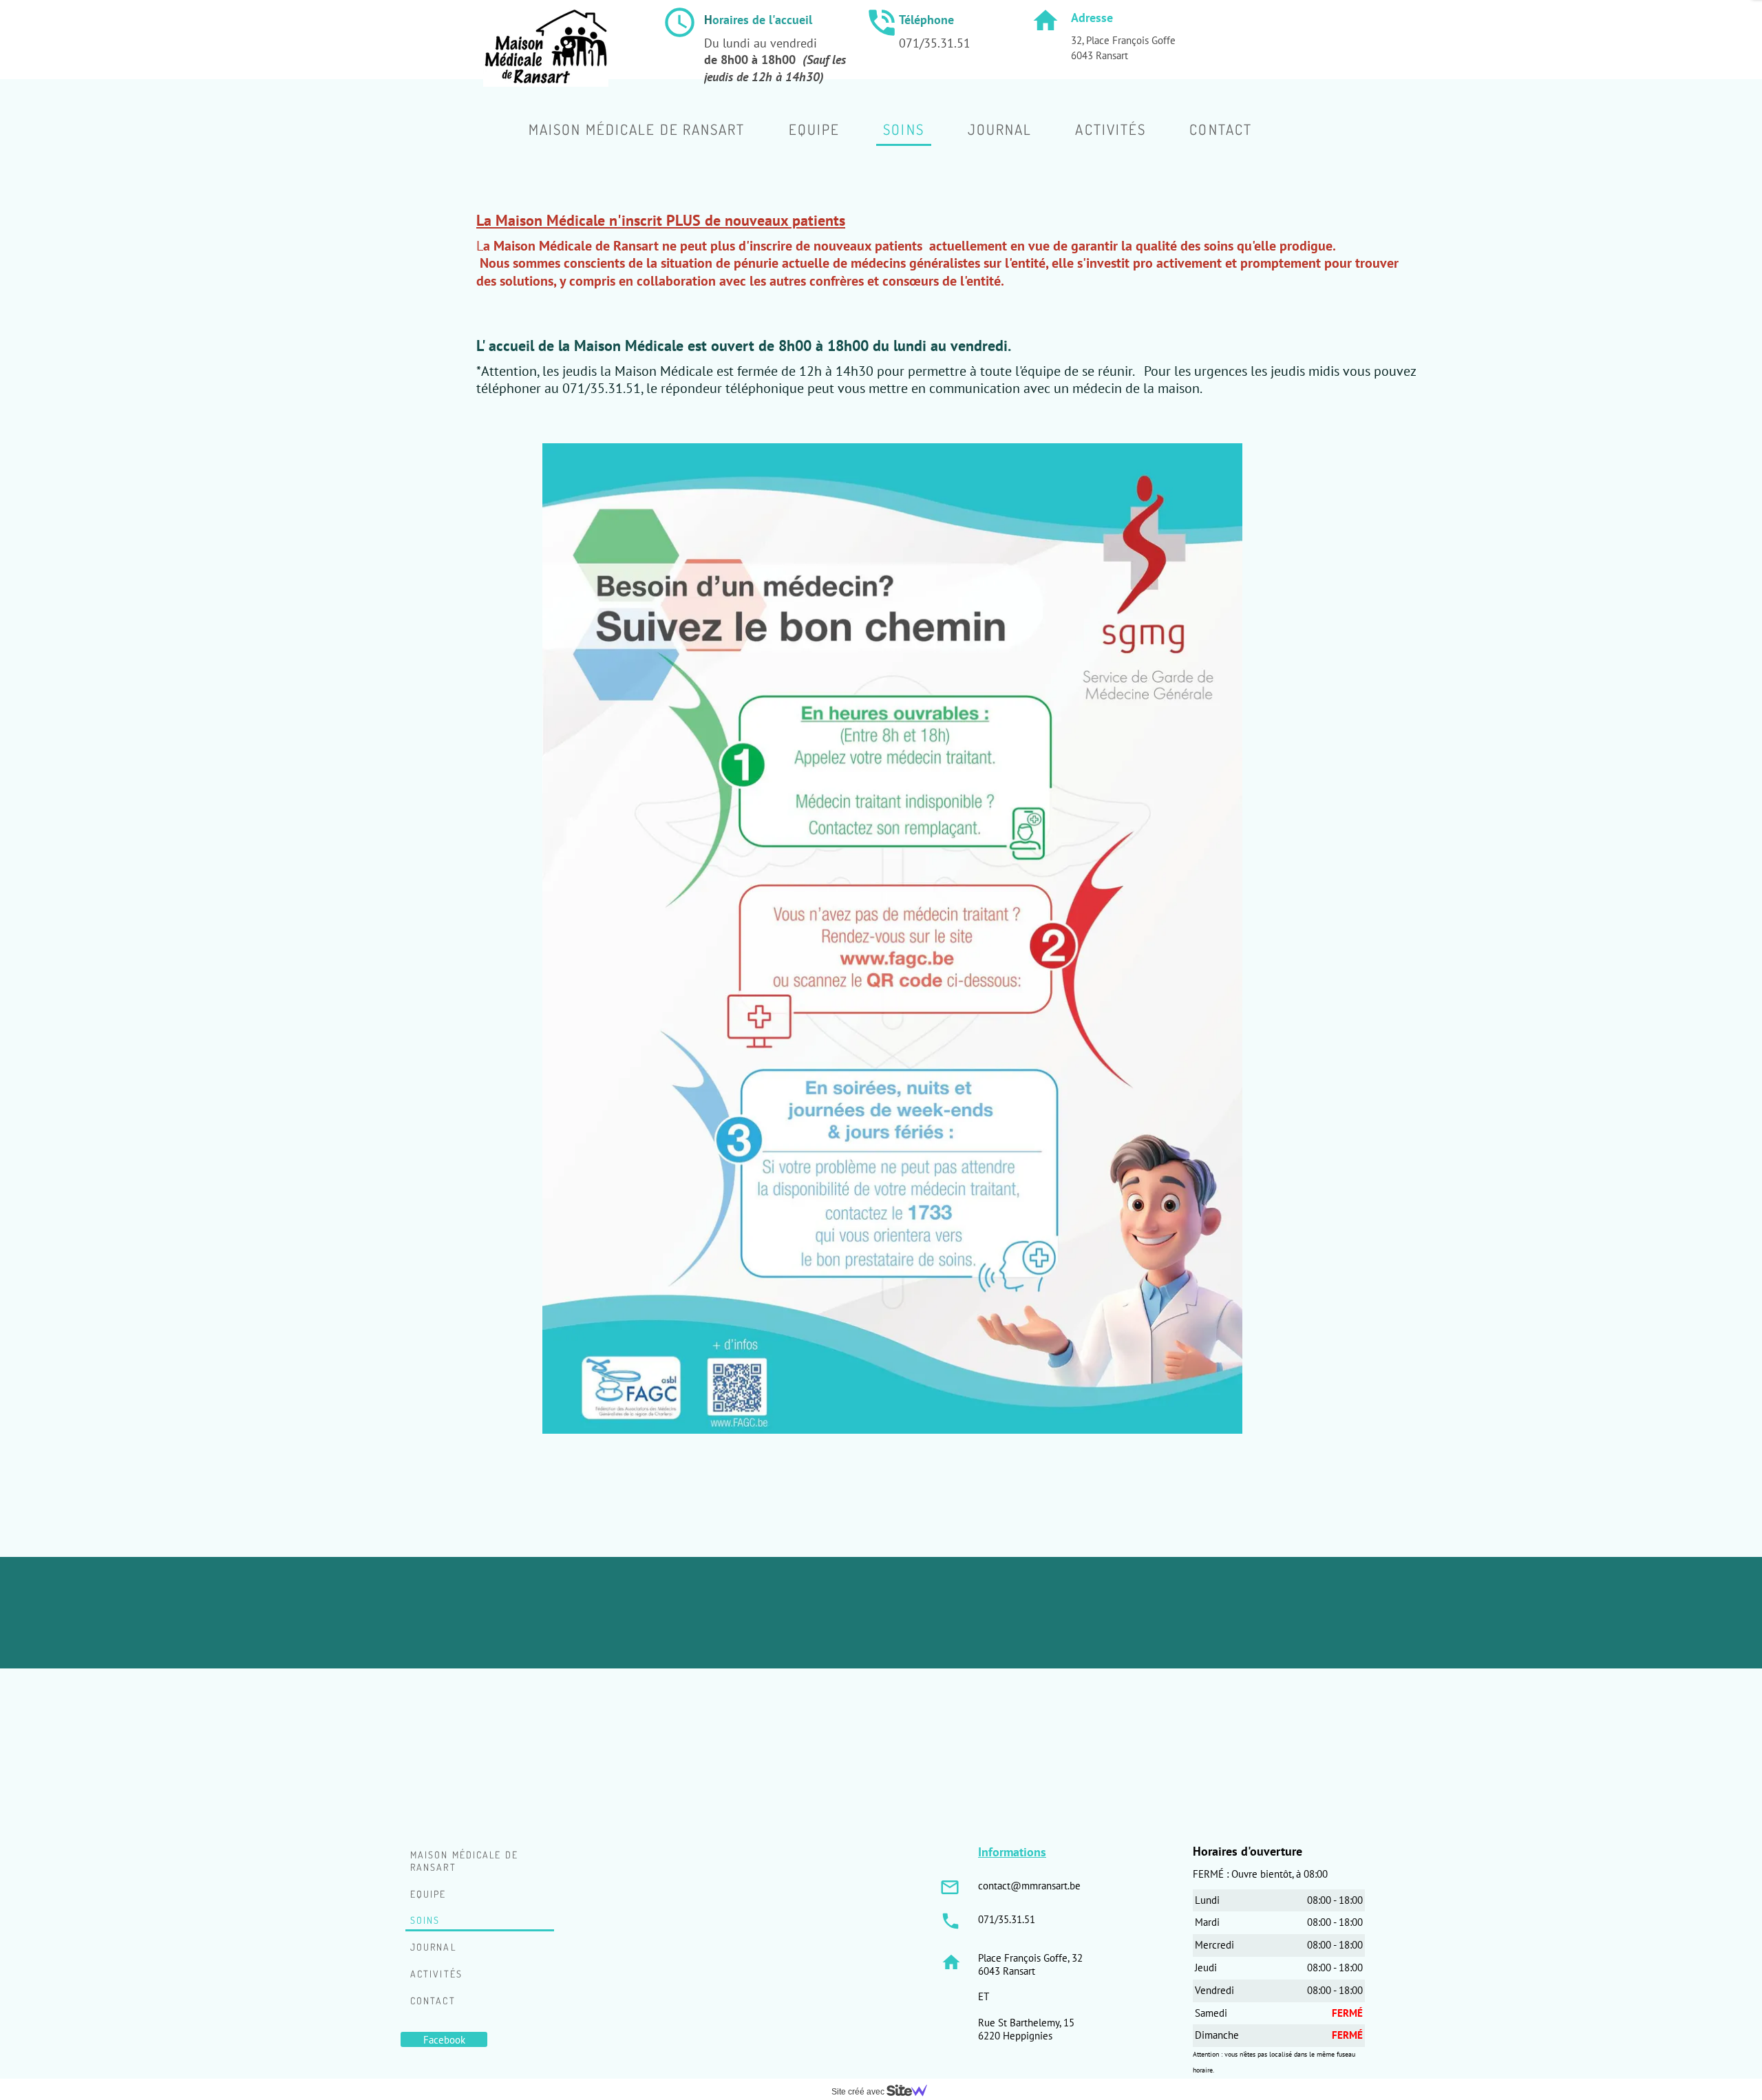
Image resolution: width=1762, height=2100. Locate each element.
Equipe (428, 1894)
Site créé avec (859, 2092)
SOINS (425, 1920)
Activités (436, 1974)
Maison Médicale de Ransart (464, 1861)
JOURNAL (433, 1947)
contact (433, 2001)
